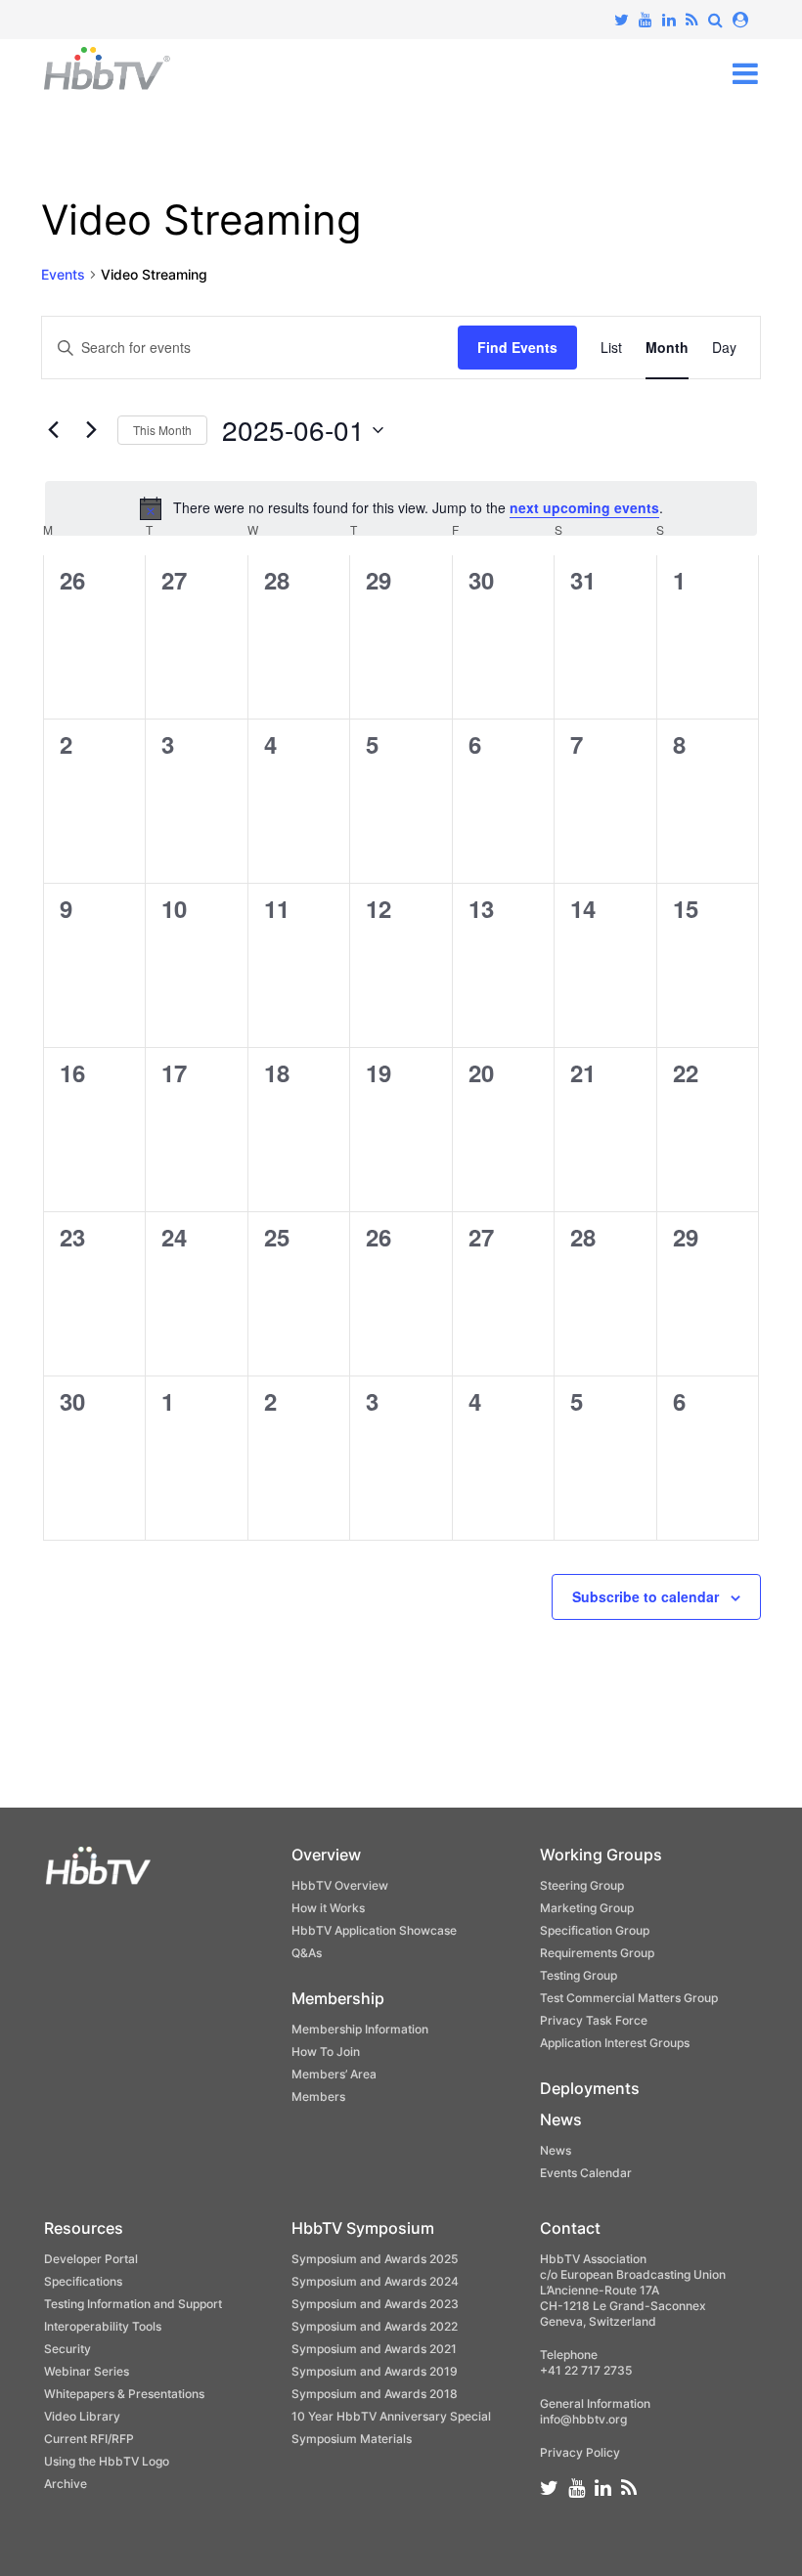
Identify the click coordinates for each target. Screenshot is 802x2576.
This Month (162, 430)
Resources (84, 2228)
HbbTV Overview (340, 1885)
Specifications (83, 2281)
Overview (326, 1855)
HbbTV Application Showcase (374, 1930)
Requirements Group (597, 1953)
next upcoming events (584, 507)
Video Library (82, 2416)
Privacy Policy (580, 2452)
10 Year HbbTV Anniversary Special (391, 2416)
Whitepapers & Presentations (124, 2394)
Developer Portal (91, 2259)
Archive (66, 2484)
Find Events (517, 347)
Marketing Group (587, 1908)
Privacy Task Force (594, 2020)
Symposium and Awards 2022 (375, 2326)
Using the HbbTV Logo (107, 2461)
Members (318, 2096)
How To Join (326, 2052)
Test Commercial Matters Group (629, 1998)
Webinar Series (87, 2371)
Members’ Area (334, 2074)
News (561, 2119)
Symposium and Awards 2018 (375, 2394)
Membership (338, 1998)
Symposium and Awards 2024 (375, 2281)
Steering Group (582, 1885)
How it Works (328, 1908)
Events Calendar (586, 2173)
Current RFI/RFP (89, 2439)
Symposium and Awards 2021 (374, 2349)
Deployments (590, 2088)
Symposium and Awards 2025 (375, 2259)
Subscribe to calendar (646, 1596)
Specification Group (595, 1930)
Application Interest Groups (615, 2043)
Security (67, 2349)
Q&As (307, 1953)
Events (63, 274)
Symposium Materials (352, 2439)
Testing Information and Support (133, 2304)
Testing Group (579, 1975)
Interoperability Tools (103, 2326)
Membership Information (360, 2029)
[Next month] (91, 430)
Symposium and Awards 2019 (375, 2371)
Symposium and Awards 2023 (375, 2304)
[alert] (401, 508)
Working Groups (601, 1855)
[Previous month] (53, 430)
